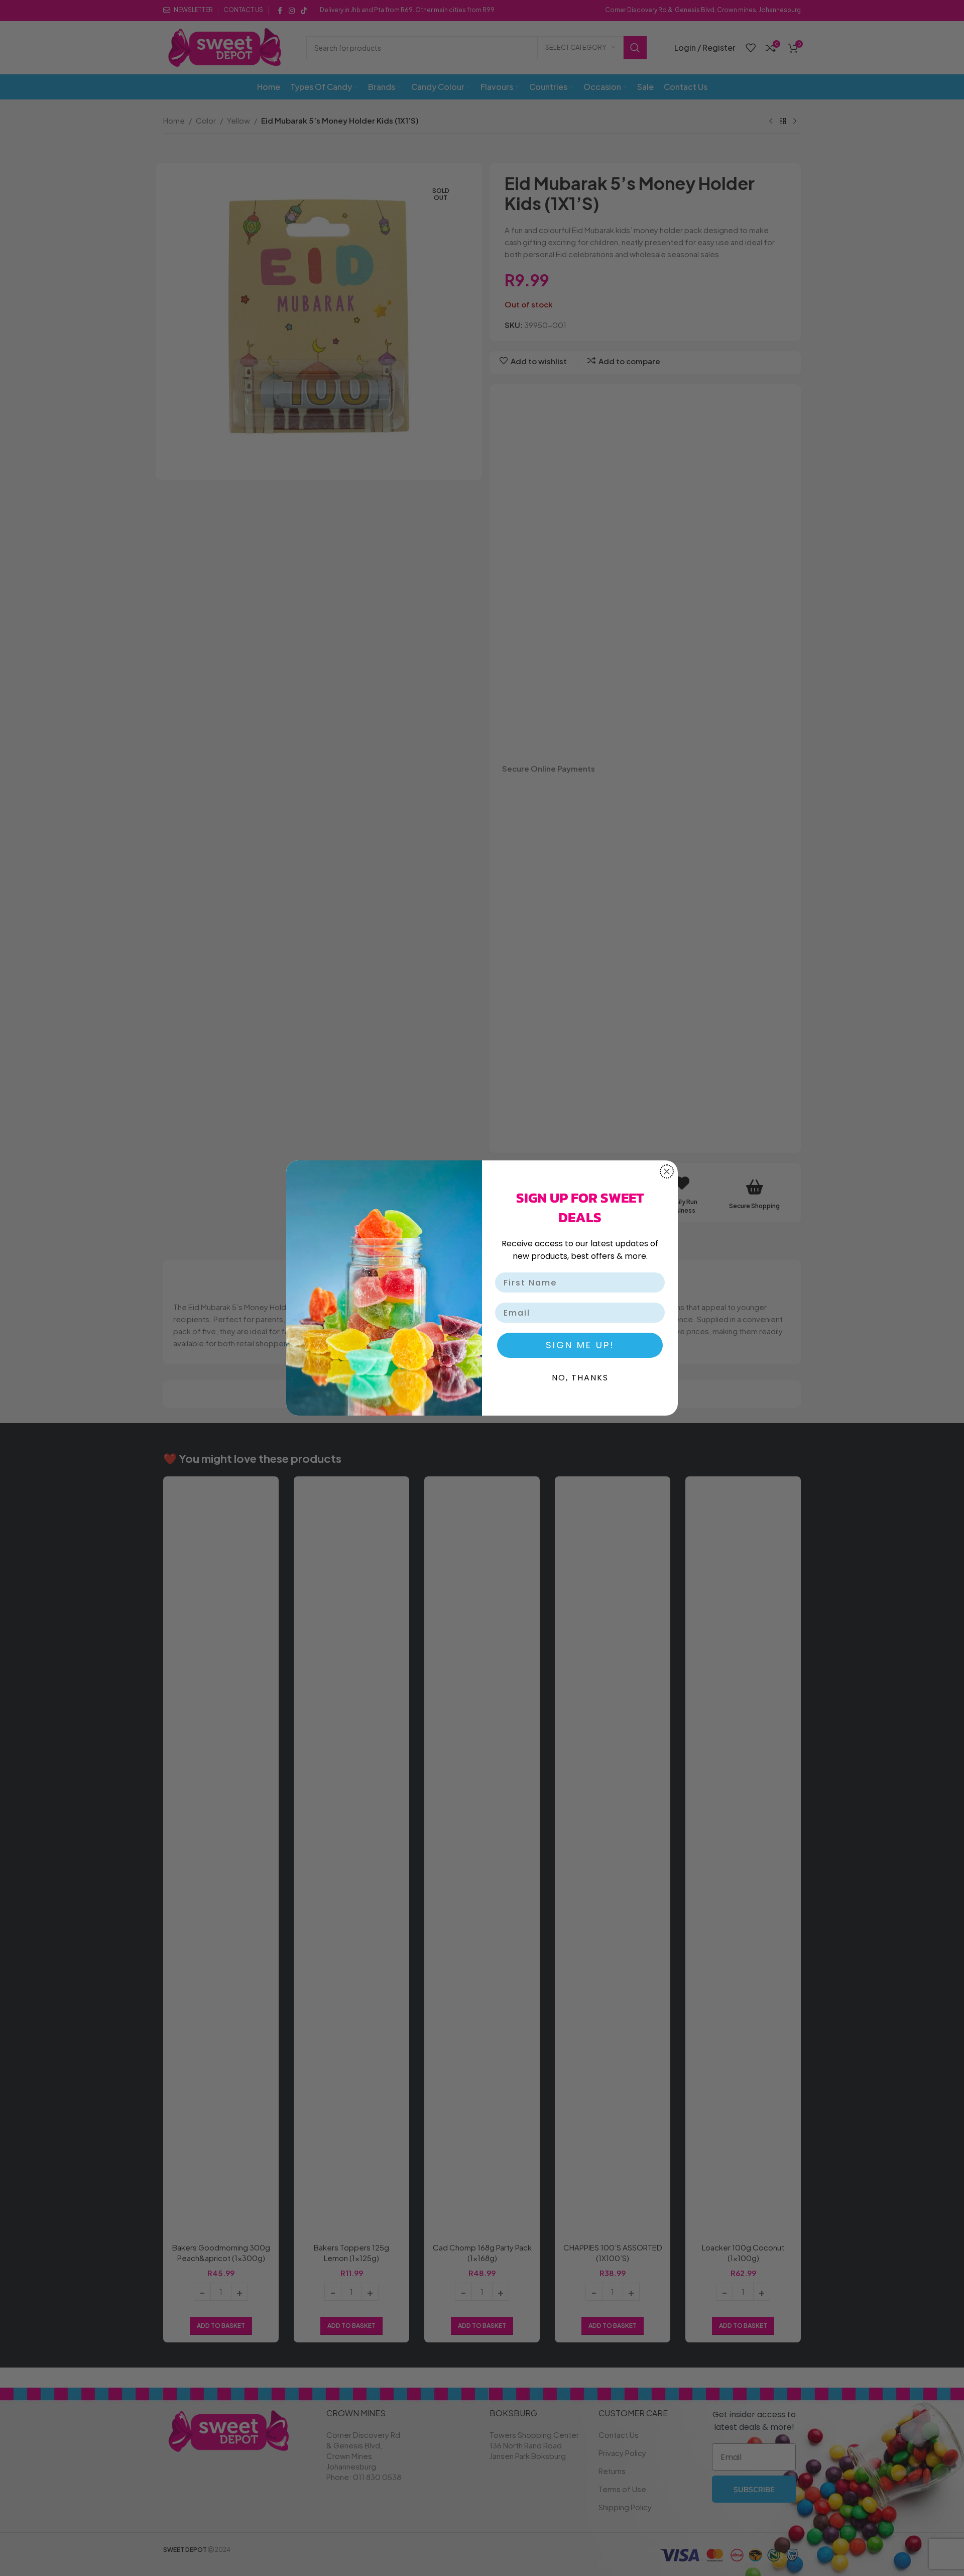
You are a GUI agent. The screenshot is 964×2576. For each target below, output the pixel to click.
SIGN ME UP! (580, 1345)
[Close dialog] (667, 1171)
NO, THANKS (580, 1378)
